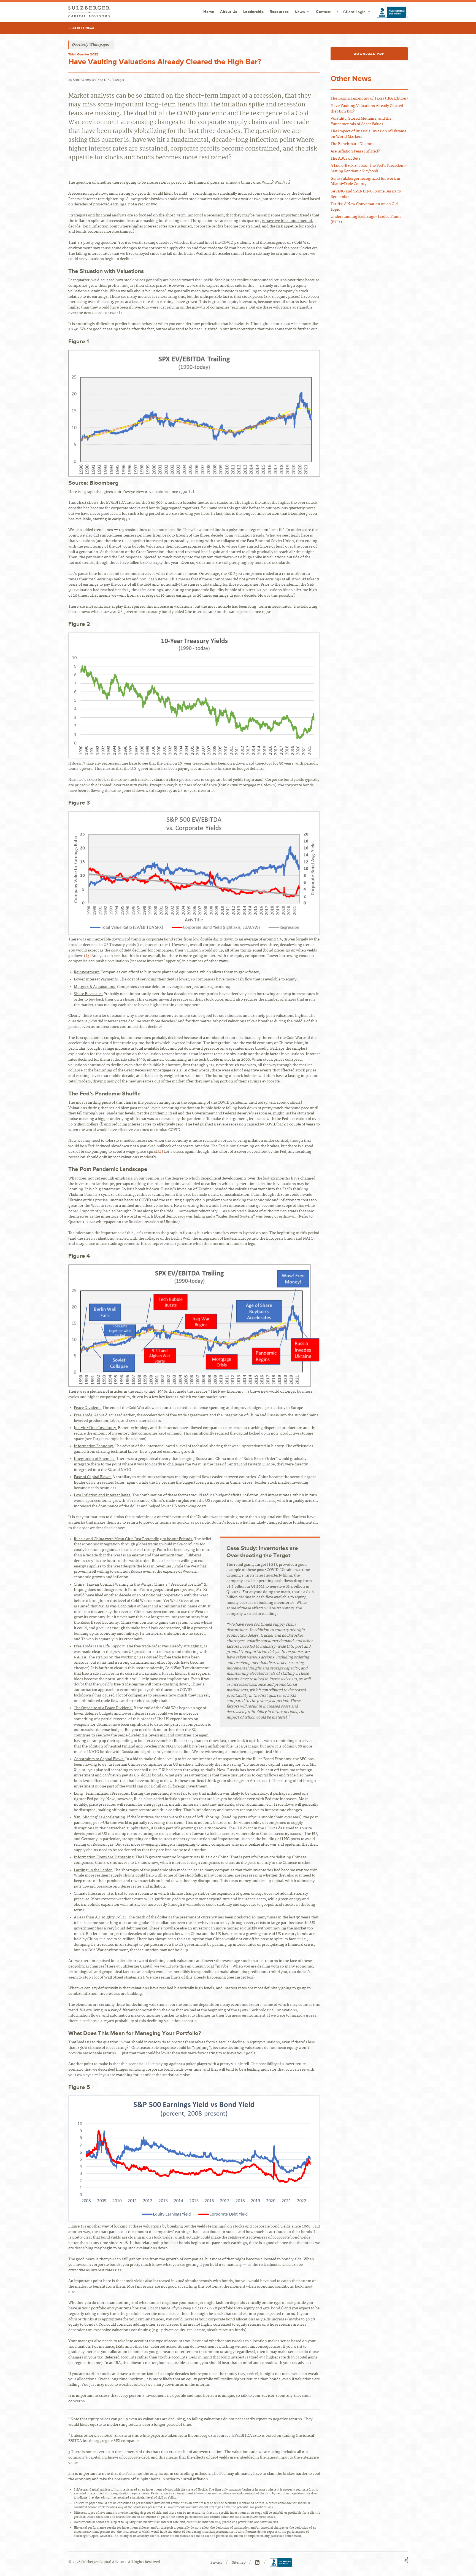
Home (209, 12)
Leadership (253, 12)
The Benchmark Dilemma (353, 144)
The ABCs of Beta (345, 159)
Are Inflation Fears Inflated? (355, 151)
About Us (229, 12)
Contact (323, 12)
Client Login (354, 12)
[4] (160, 1152)
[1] (121, 313)
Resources (279, 12)
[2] (191, 492)
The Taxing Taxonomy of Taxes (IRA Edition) (369, 98)
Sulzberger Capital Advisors (89, 12)
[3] (88, 956)
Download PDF (369, 54)
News (300, 12)
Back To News (83, 28)
